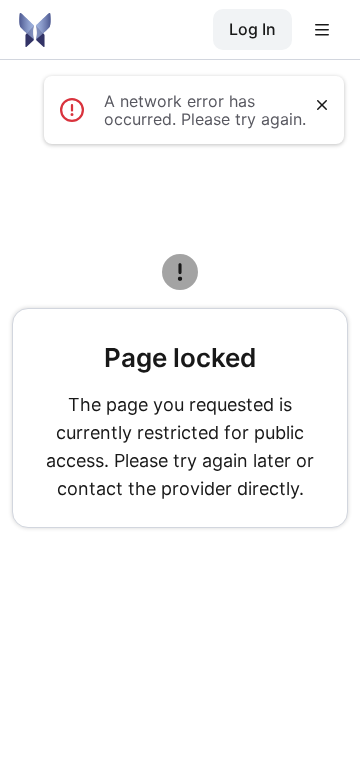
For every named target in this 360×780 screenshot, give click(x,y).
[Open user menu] (322, 30)
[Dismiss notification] (322, 105)
